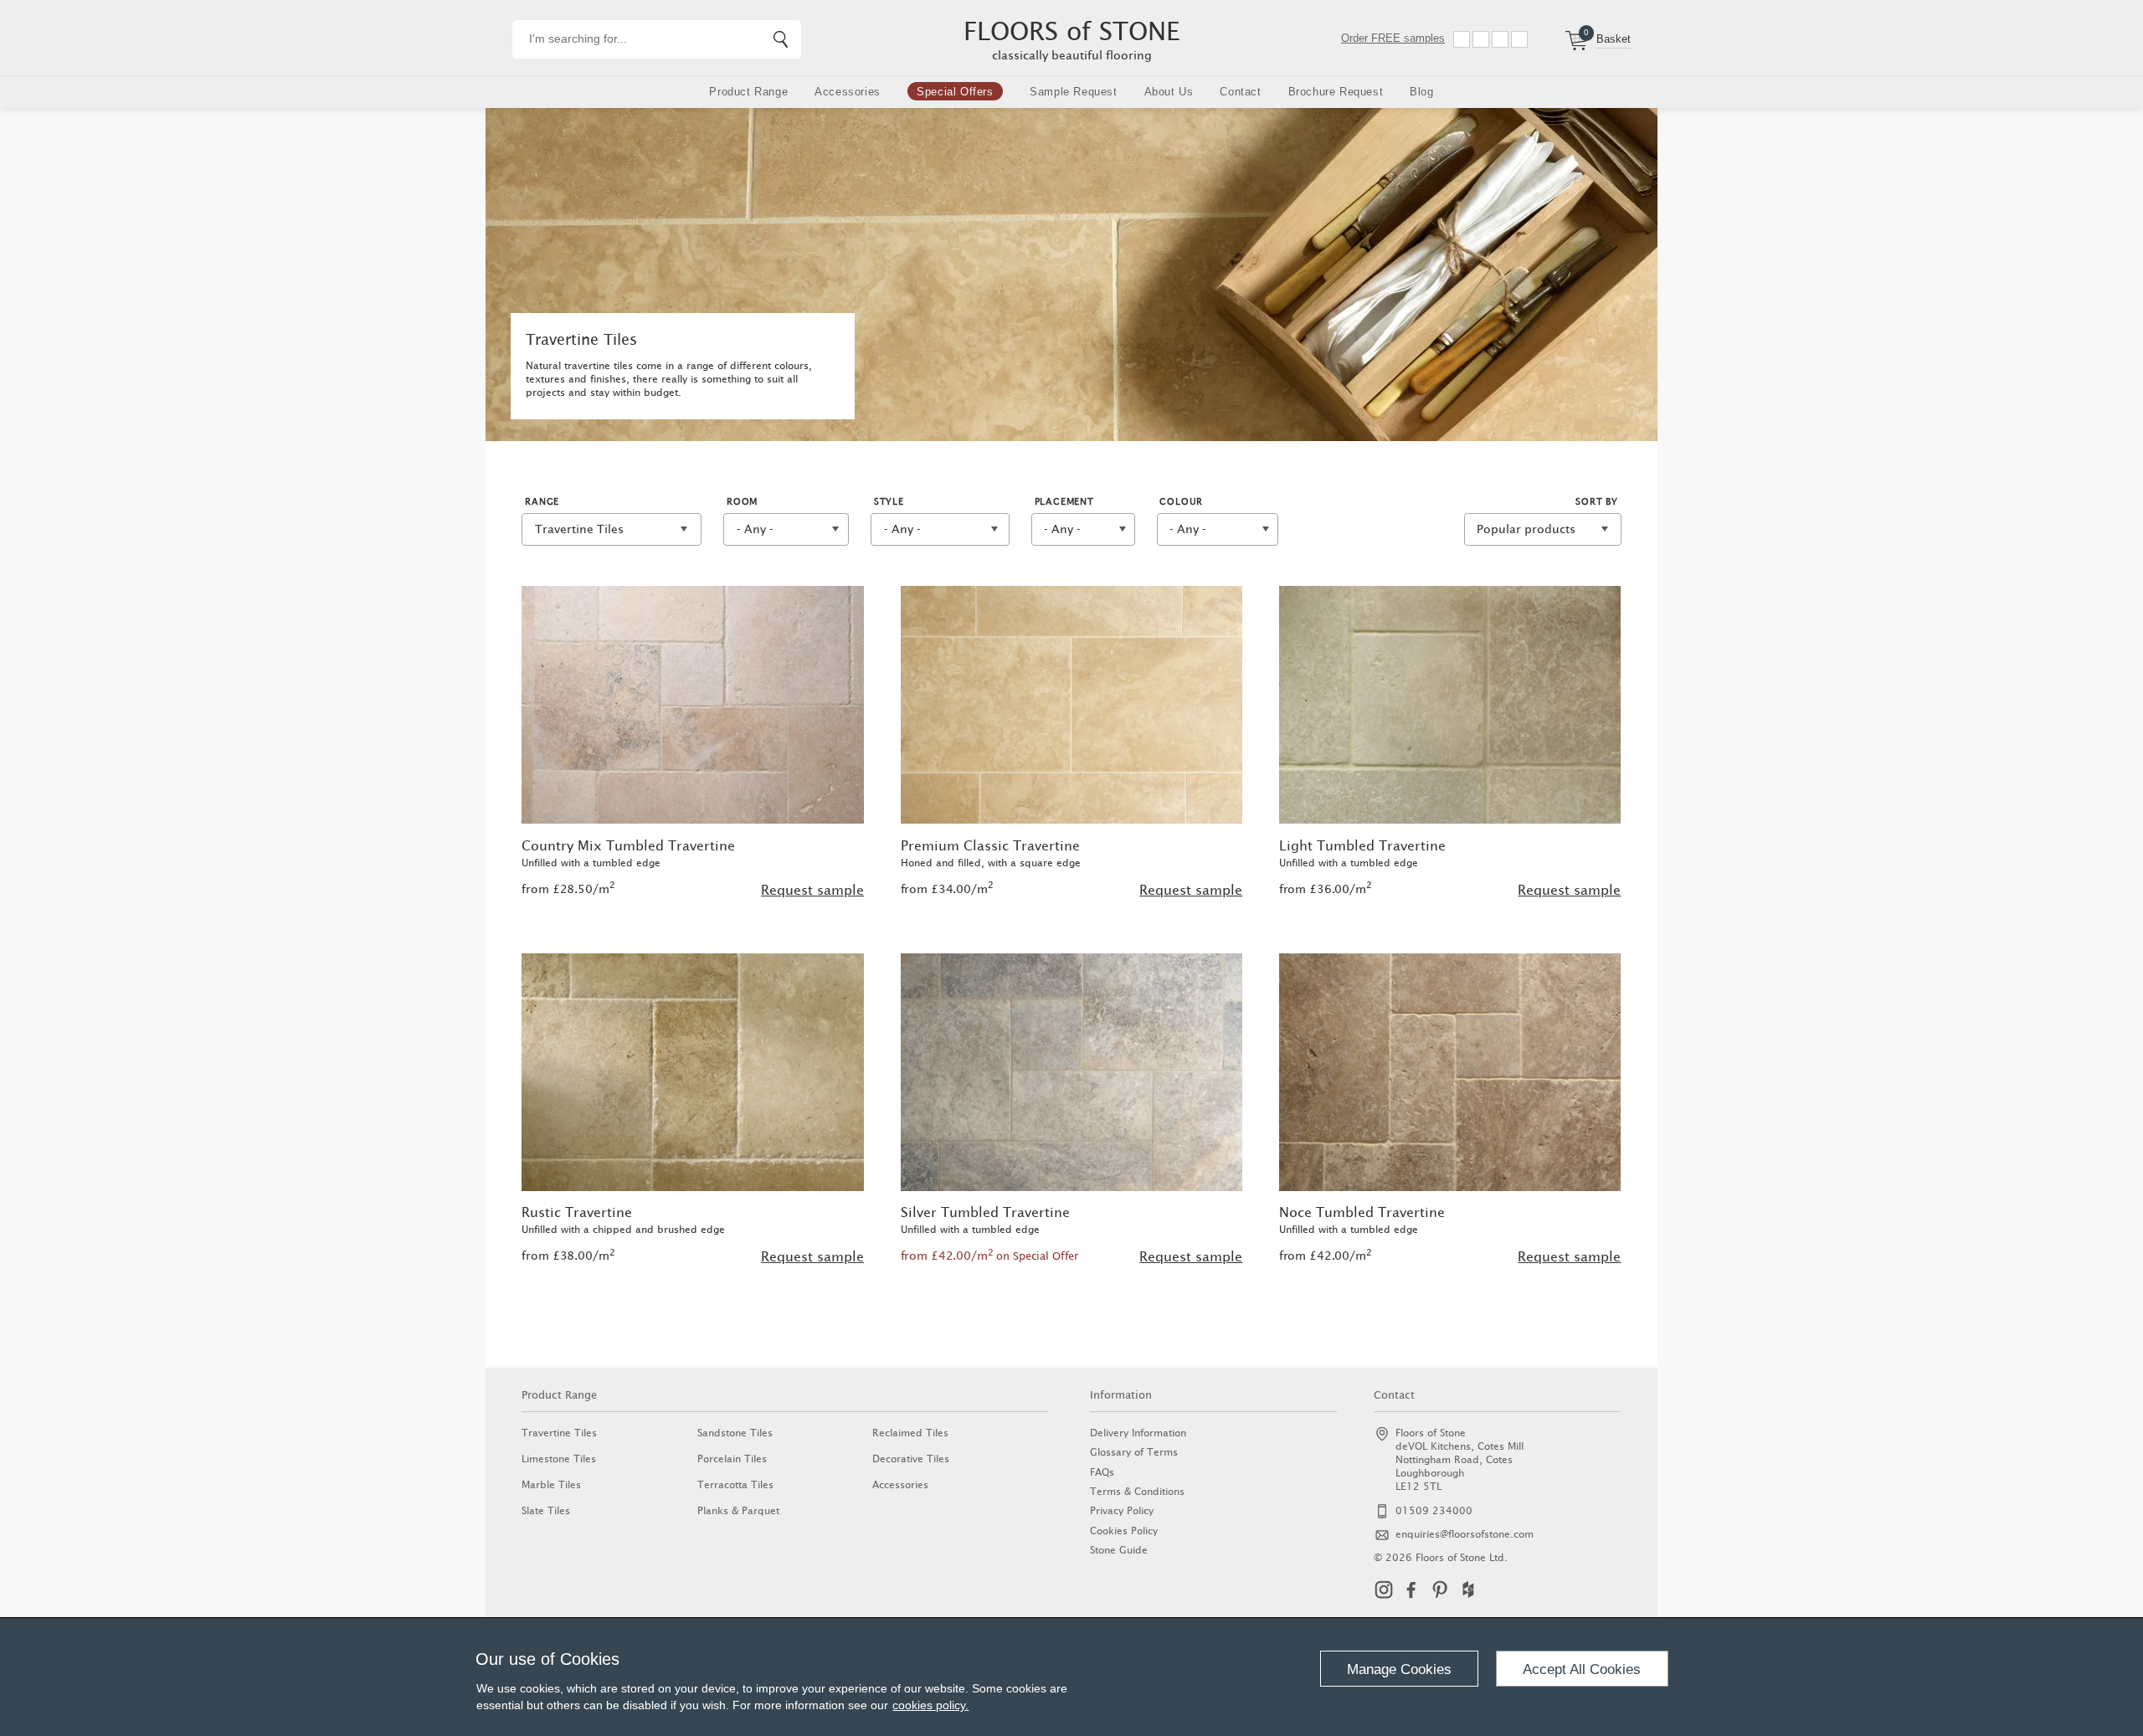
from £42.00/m (990, 1256)
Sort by (1597, 501)
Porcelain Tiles (732, 1459)
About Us (1169, 92)
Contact (1240, 92)
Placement (1064, 501)
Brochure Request (1336, 92)
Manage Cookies (1399, 1669)
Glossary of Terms (1134, 1452)
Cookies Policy (1124, 1531)
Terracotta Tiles (735, 1484)
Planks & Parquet (738, 1510)
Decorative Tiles (911, 1459)
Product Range (748, 92)
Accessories (848, 92)
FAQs (1102, 1472)
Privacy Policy (1122, 1510)
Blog (1421, 92)
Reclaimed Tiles (910, 1433)
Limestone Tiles (559, 1459)
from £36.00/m (1326, 889)
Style (889, 501)
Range (542, 501)
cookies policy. (930, 1705)
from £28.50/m (568, 889)
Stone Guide (1119, 1550)
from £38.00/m (568, 1256)
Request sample (812, 890)
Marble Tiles (551, 1484)
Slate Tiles (546, 1510)
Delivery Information (1138, 1433)
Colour (1181, 501)
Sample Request (1073, 92)
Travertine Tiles (559, 1433)
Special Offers (955, 92)
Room (742, 501)
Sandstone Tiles (735, 1433)
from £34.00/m (947, 889)
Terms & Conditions (1137, 1491)
